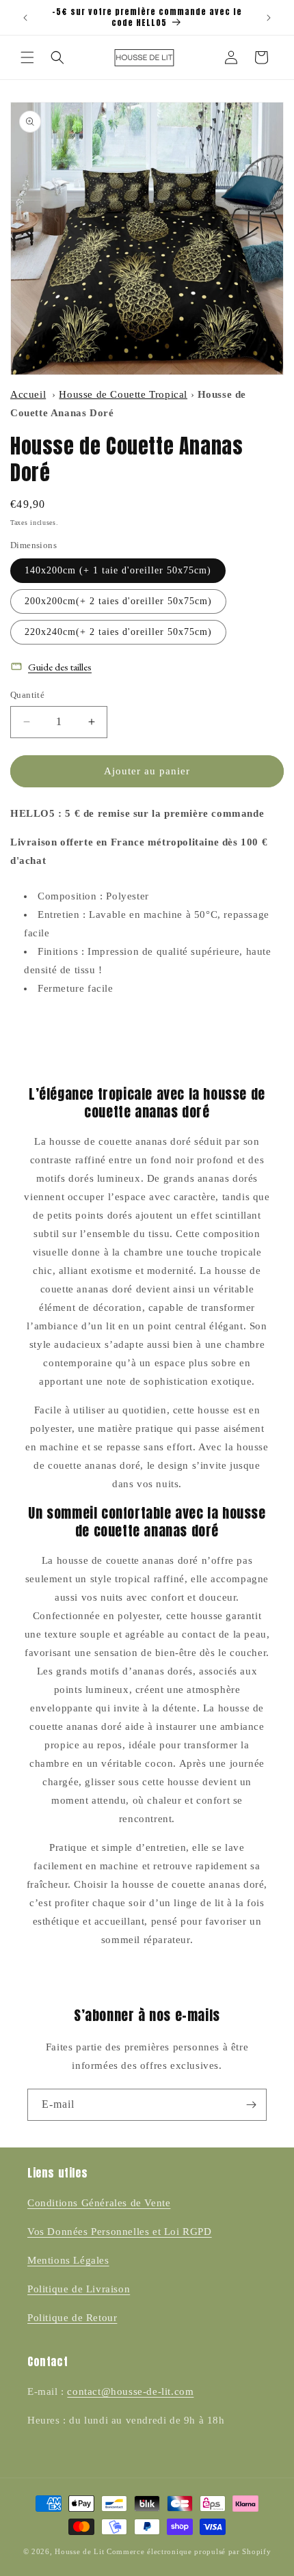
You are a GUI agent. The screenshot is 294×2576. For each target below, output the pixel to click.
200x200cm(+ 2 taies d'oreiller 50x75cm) (118, 601)
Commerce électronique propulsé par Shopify (189, 2551)
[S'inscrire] (251, 2105)
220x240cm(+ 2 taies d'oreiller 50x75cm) (118, 632)
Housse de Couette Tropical (123, 394)
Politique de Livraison (79, 2289)
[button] (27, 57)
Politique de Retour (72, 2318)
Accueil (28, 394)
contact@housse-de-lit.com (130, 2391)
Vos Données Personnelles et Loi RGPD (120, 2232)
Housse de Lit (79, 2551)
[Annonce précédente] (25, 18)
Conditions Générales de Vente (99, 2203)
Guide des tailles (60, 667)
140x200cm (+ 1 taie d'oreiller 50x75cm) (118, 570)
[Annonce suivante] (269, 18)
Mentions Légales (68, 2260)
